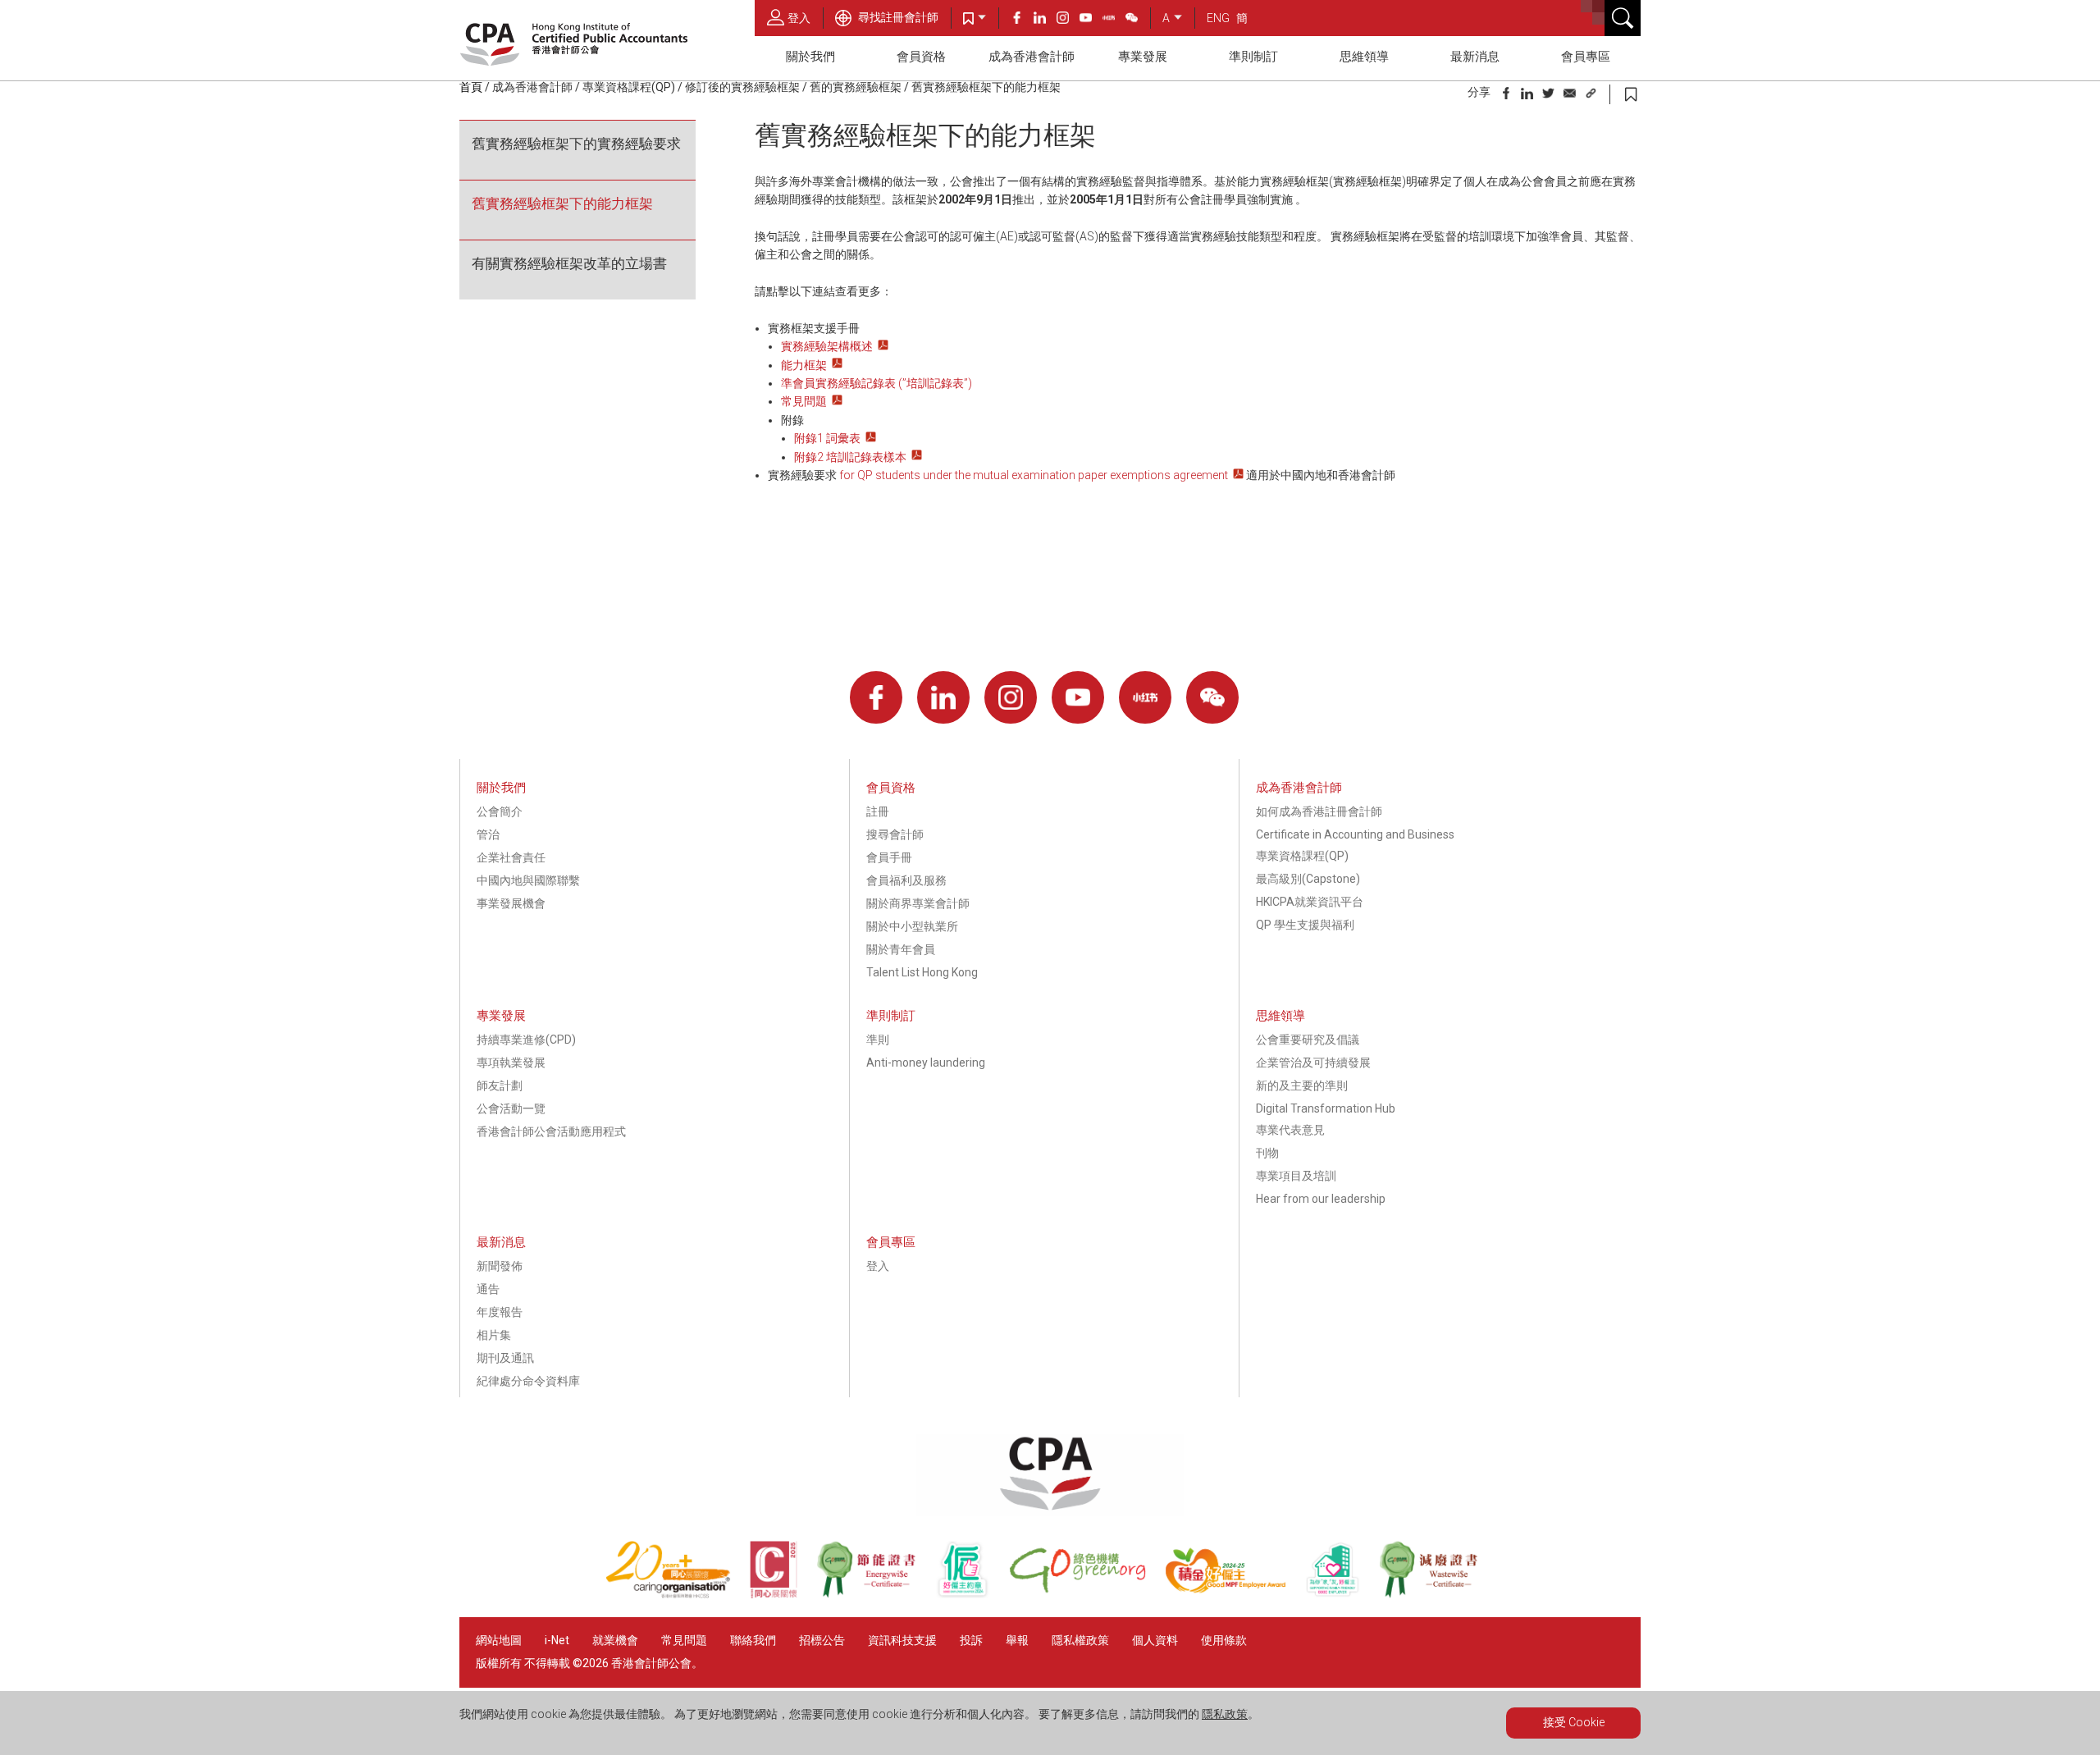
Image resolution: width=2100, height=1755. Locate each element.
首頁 (471, 87)
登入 (799, 18)
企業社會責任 (511, 857)
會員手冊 (889, 857)
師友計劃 (500, 1085)
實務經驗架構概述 (827, 346)
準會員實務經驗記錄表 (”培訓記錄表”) (877, 383)
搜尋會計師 (895, 834)
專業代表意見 (1290, 1130)
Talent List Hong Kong (922, 972)
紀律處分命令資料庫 (528, 1381)
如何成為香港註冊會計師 (1319, 811)
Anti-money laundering (926, 1063)
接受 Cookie (1574, 1722)
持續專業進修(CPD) (526, 1040)
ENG (1218, 18)
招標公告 (822, 1640)
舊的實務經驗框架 (856, 87)
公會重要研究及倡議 (1308, 1040)
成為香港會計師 (1032, 57)
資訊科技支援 (902, 1640)
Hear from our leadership (1321, 1199)
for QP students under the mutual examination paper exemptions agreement (1034, 475)
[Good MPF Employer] (1235, 1594)
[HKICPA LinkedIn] (1045, 20)
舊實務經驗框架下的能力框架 (562, 203)
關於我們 (810, 57)
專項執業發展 (511, 1063)
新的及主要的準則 (1302, 1085)
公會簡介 (500, 811)
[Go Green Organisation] (1087, 1594)
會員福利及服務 (906, 880)
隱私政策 (1225, 1714)
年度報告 (500, 1312)
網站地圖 (499, 1640)
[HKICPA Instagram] (1068, 20)
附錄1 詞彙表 (827, 438)
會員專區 (1586, 57)
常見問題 (804, 401)
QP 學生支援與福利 (1305, 925)
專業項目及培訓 (1296, 1176)
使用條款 (1224, 1640)
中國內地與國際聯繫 (528, 880)
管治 (488, 834)
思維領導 (1364, 57)
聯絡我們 (753, 1640)
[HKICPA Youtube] (1091, 20)
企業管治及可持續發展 (1313, 1063)
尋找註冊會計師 (897, 17)
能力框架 (804, 365)
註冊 (878, 811)
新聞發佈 (500, 1266)
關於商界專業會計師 (918, 903)
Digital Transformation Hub (1326, 1108)
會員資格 (921, 57)
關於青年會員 (901, 949)
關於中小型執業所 (912, 926)
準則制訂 (1253, 57)
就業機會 (616, 1640)
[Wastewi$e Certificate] (1437, 1594)
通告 (488, 1289)
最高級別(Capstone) (1308, 879)
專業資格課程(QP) (629, 87)
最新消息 (1475, 57)
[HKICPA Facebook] (1022, 20)
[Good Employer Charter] (972, 1594)
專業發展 (1143, 57)
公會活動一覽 (511, 1108)
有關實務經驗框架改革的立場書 (569, 263)
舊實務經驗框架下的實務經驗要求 (576, 144)
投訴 (971, 1640)
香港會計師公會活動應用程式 (551, 1131)
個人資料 (1155, 1640)
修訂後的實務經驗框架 (742, 87)
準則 (878, 1040)
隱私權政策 (1080, 1640)
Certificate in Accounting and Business (1355, 834)
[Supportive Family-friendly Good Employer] (1342, 1594)
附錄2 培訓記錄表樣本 (850, 457)
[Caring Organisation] (678, 1594)
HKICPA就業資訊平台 (1310, 902)
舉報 (1017, 1640)
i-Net (557, 1640)
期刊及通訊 (505, 1358)
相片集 (494, 1335)
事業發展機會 (511, 903)
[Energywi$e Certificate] (875, 1594)
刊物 (1267, 1153)
